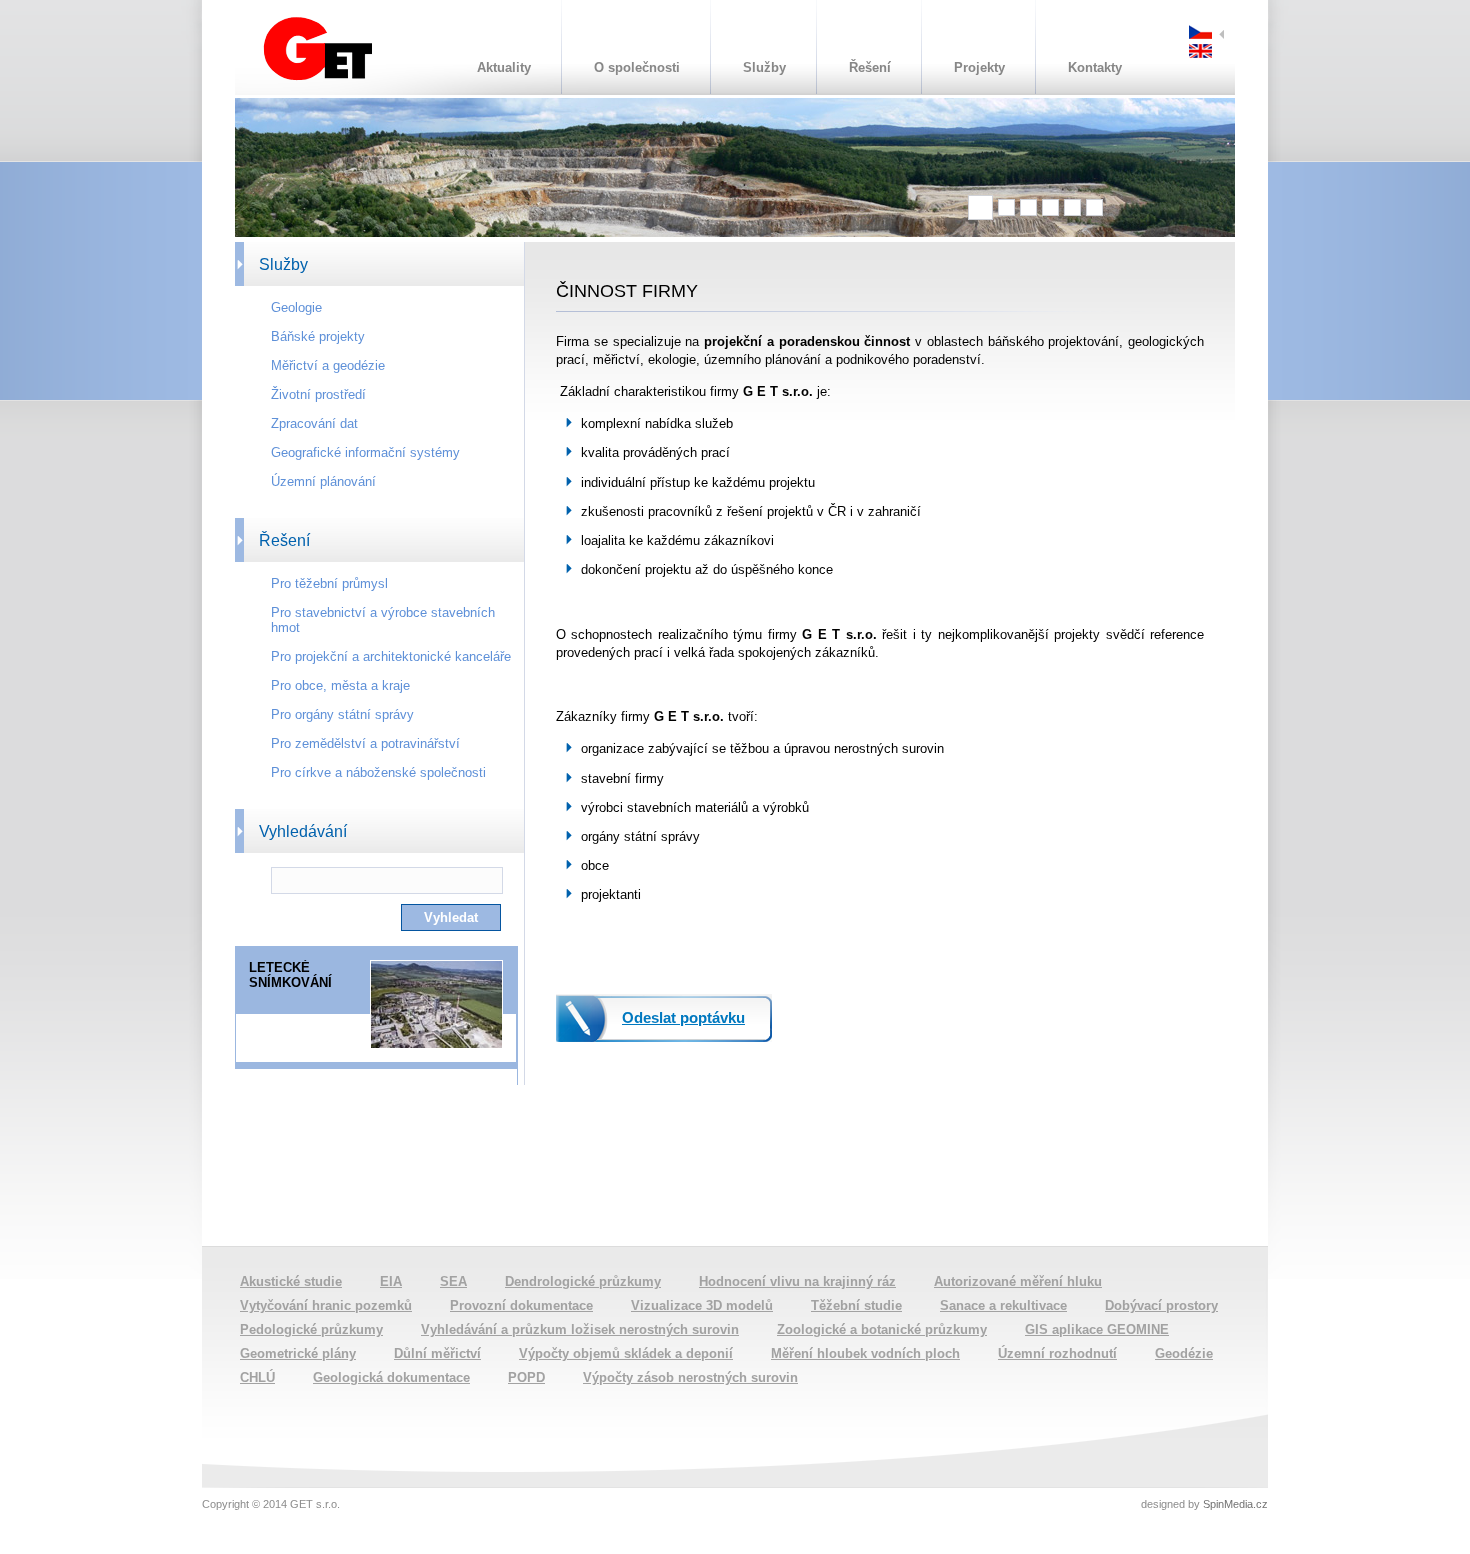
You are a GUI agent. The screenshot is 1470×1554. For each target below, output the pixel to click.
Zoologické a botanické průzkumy (882, 1329)
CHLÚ (257, 1377)
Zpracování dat (314, 423)
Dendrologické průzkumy (583, 1281)
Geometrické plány (298, 1353)
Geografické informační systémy (365, 452)
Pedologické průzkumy (311, 1329)
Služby (764, 67)
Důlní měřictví (437, 1353)
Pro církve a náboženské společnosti (378, 772)
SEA (453, 1281)
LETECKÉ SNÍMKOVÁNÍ (290, 975)
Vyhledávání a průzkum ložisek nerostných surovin (580, 1329)
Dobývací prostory (1161, 1305)
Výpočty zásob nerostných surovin (690, 1377)
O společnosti (637, 67)
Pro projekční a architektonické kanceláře (391, 656)
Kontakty (1095, 67)
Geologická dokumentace (391, 1377)
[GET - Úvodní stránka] (317, 76)
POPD (526, 1377)
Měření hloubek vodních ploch (865, 1353)
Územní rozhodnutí (1057, 1353)
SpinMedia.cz (1235, 1504)
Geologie (296, 307)
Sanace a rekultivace (1003, 1305)
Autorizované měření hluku (1018, 1281)
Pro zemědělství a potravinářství (365, 743)
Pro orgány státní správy (342, 714)
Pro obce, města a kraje (340, 685)
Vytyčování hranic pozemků (326, 1305)
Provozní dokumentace (521, 1305)
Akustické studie (291, 1281)
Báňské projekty (318, 336)
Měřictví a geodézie (328, 365)
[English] (1200, 53)
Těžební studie (856, 1305)
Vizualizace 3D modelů (702, 1305)
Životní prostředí (318, 394)
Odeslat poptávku (683, 1017)
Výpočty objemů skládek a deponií (626, 1353)
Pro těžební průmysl (329, 583)
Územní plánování (323, 481)
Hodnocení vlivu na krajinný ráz (797, 1281)
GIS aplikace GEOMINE (1097, 1329)
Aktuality (504, 67)
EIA (391, 1281)
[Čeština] (1200, 34)
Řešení (870, 67)
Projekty (979, 67)
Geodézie (1184, 1353)
